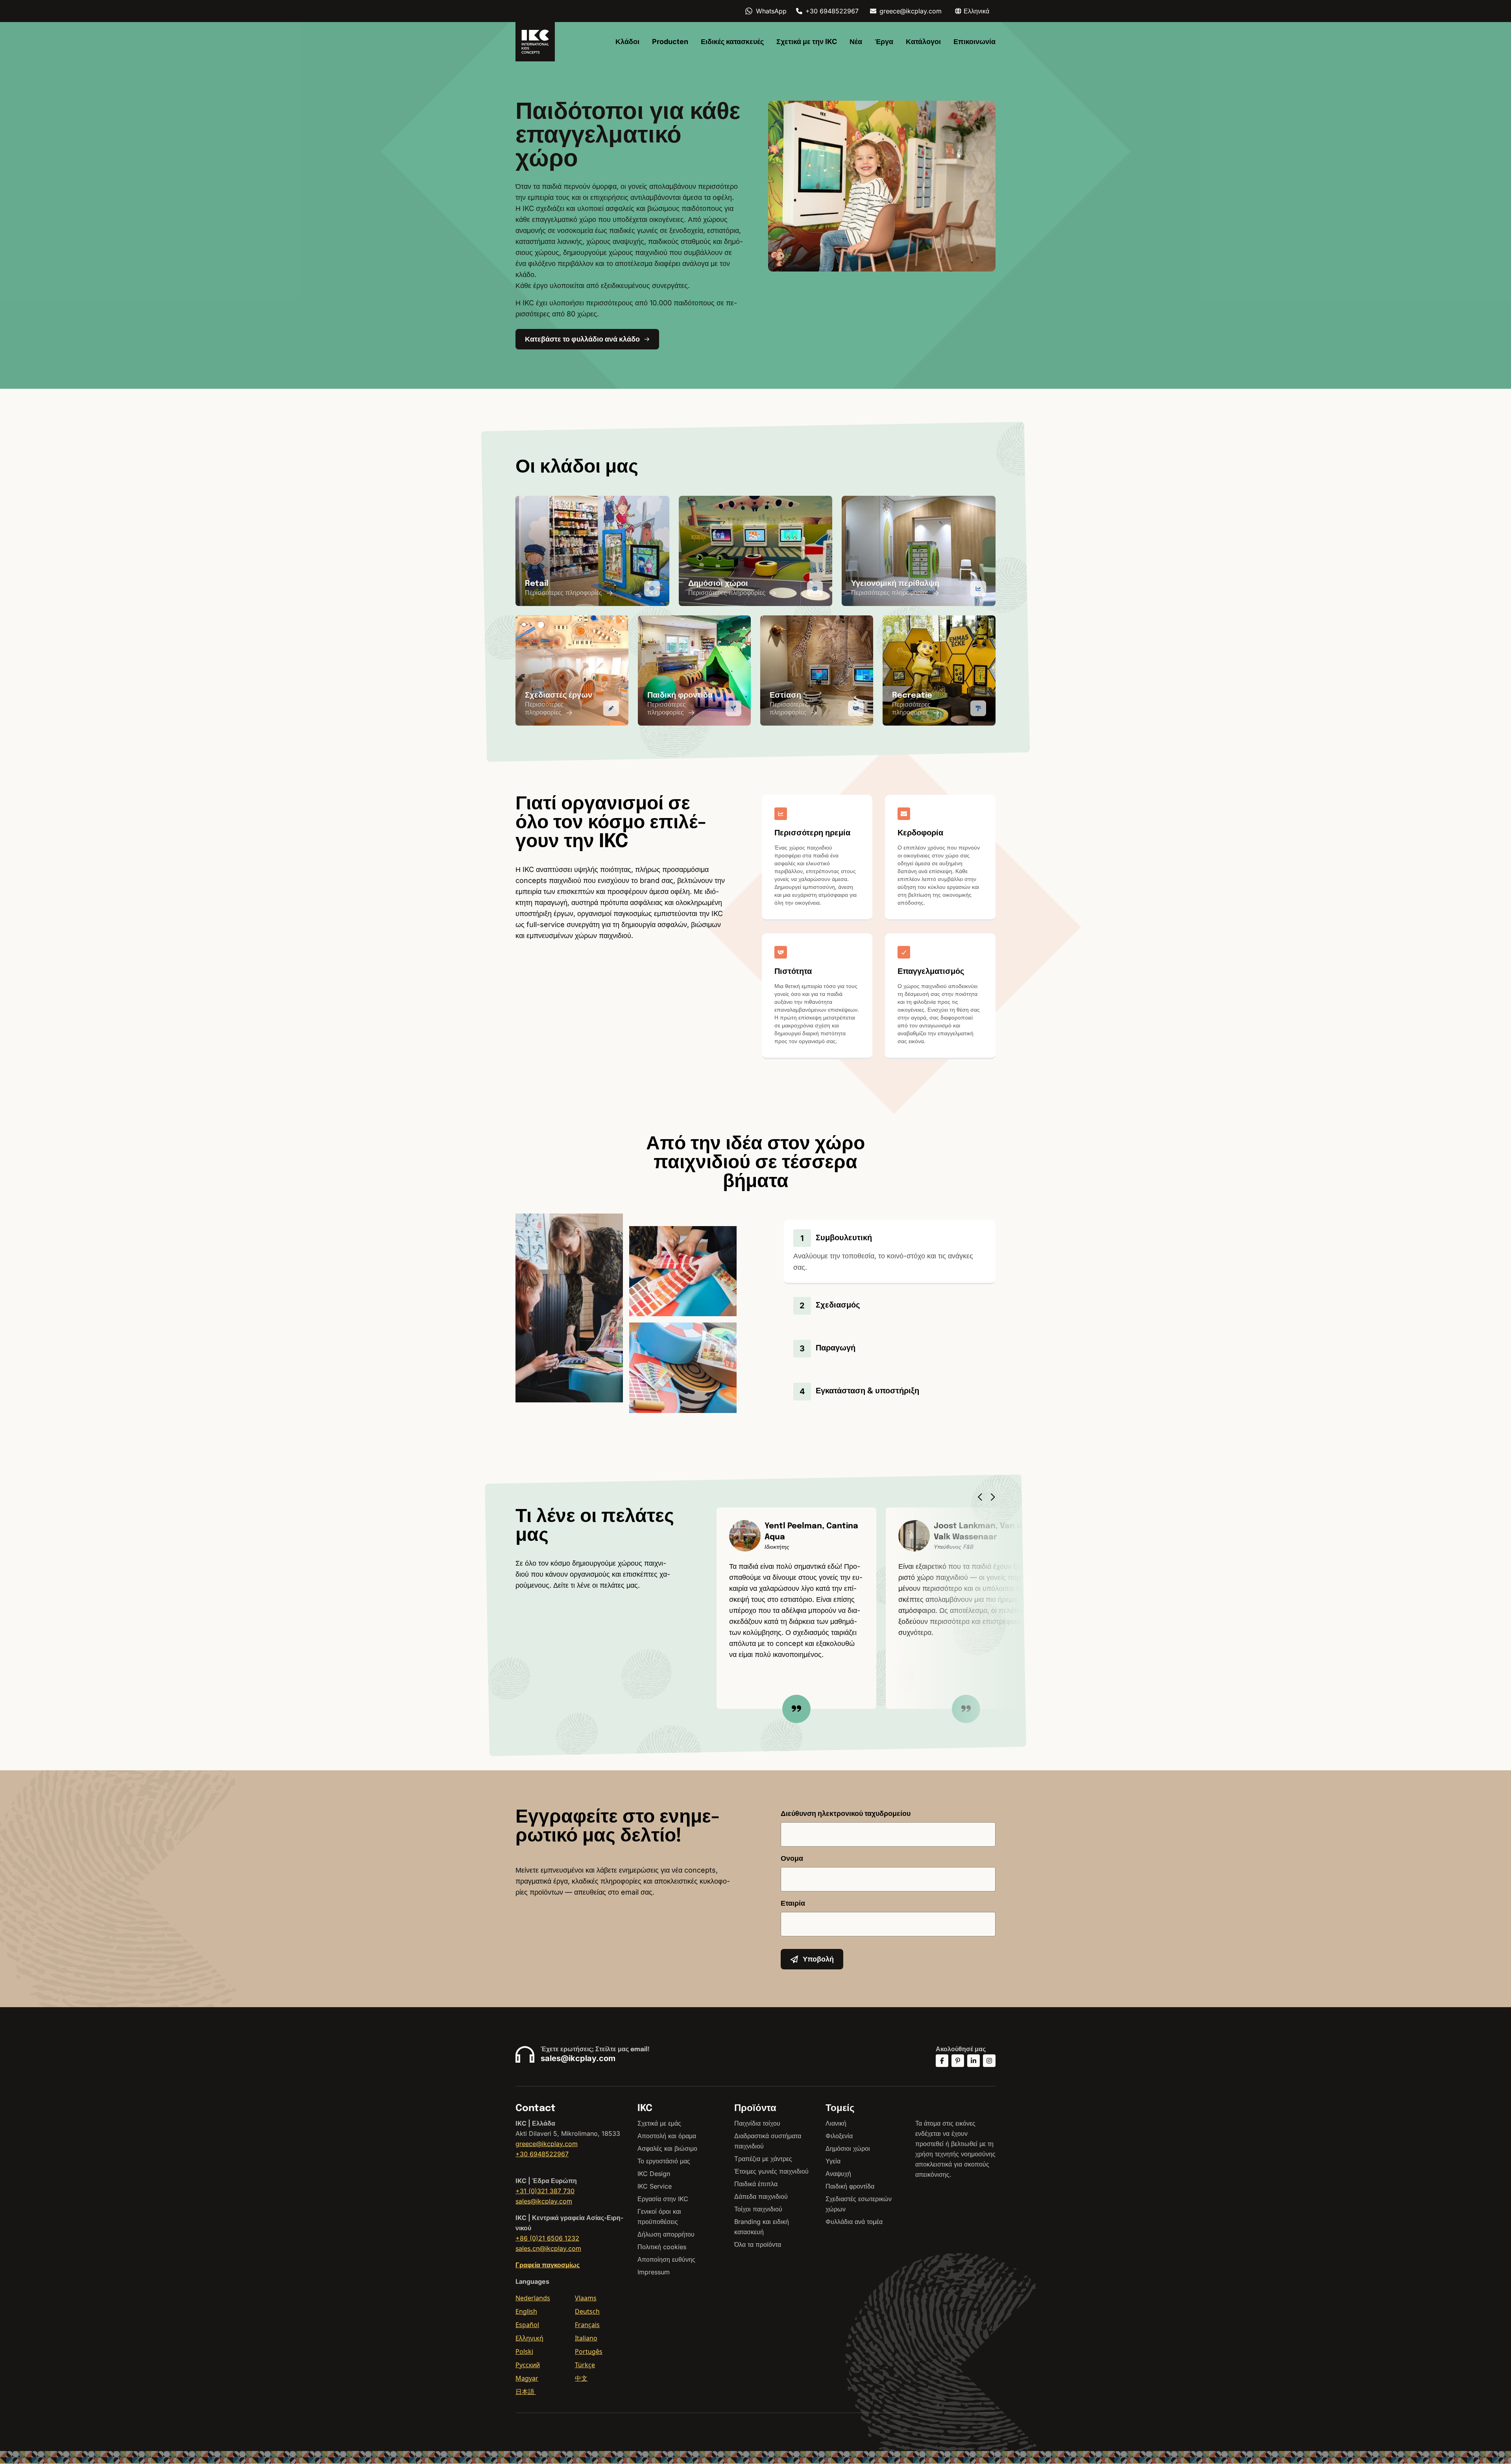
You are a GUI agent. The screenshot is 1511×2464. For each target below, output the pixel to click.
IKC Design (654, 2174)
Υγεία (833, 2161)
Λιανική (836, 2123)
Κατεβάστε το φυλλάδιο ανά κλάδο (582, 339)
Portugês (589, 2351)
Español (527, 2325)
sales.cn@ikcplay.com (548, 2248)
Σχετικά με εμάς (659, 2123)
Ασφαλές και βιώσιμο (667, 2148)
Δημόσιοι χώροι (848, 2148)
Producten (670, 42)
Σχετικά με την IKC (807, 42)
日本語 (526, 2392)
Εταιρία (793, 1903)
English (526, 2311)
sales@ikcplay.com (578, 2058)
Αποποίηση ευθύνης (666, 2259)
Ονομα (792, 1858)
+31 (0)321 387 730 (545, 2191)
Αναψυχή (838, 2174)
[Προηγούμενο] (982, 1497)
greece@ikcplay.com (911, 11)
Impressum (654, 2272)
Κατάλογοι (923, 42)
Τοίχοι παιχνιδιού (758, 2209)
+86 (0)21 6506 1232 (547, 2238)
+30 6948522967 (832, 11)
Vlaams (586, 2298)
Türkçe (585, 2365)
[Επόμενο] (995, 1497)
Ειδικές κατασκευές (732, 42)
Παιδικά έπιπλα (756, 2184)
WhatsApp (771, 11)
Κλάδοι (627, 42)
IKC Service (655, 2186)
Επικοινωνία (974, 42)
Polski (524, 2351)
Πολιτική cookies (662, 2247)
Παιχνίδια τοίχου (757, 2123)
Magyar (527, 2378)
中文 (581, 2378)
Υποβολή (818, 1959)
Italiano (586, 2338)
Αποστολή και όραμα (667, 2136)
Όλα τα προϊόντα (758, 2244)
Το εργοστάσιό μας (664, 2161)
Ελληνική (529, 2338)
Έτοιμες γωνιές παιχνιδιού (771, 2171)
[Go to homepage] (535, 42)
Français (587, 2325)
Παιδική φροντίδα (850, 2186)
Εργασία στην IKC (663, 2199)
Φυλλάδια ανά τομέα (854, 2222)
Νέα (856, 42)
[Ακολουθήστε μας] (942, 2061)
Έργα (884, 42)
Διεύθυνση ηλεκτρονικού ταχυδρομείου (846, 1813)
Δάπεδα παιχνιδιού (761, 2196)
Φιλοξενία (839, 2136)
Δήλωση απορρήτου (666, 2234)
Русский (528, 2365)
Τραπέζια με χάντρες (763, 2159)
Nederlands (533, 2298)
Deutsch (587, 2311)
